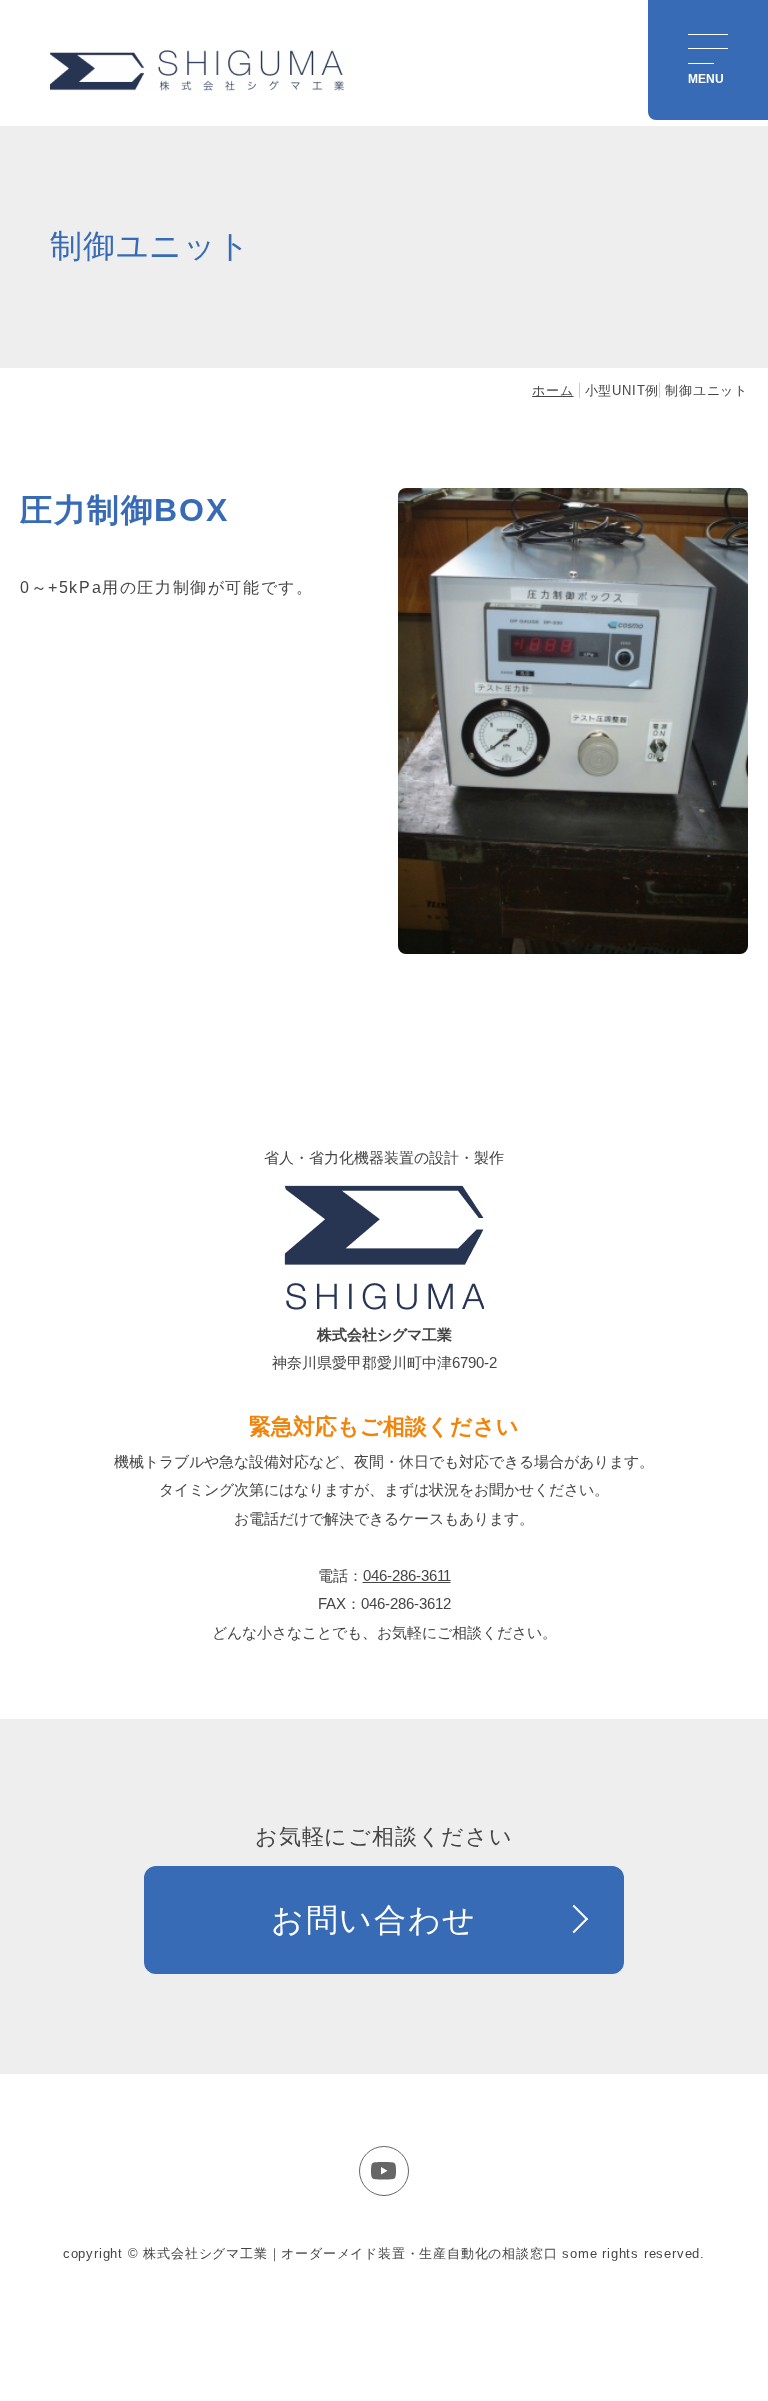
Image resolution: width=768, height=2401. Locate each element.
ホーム (552, 390)
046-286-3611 (407, 1575)
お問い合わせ (374, 1920)
